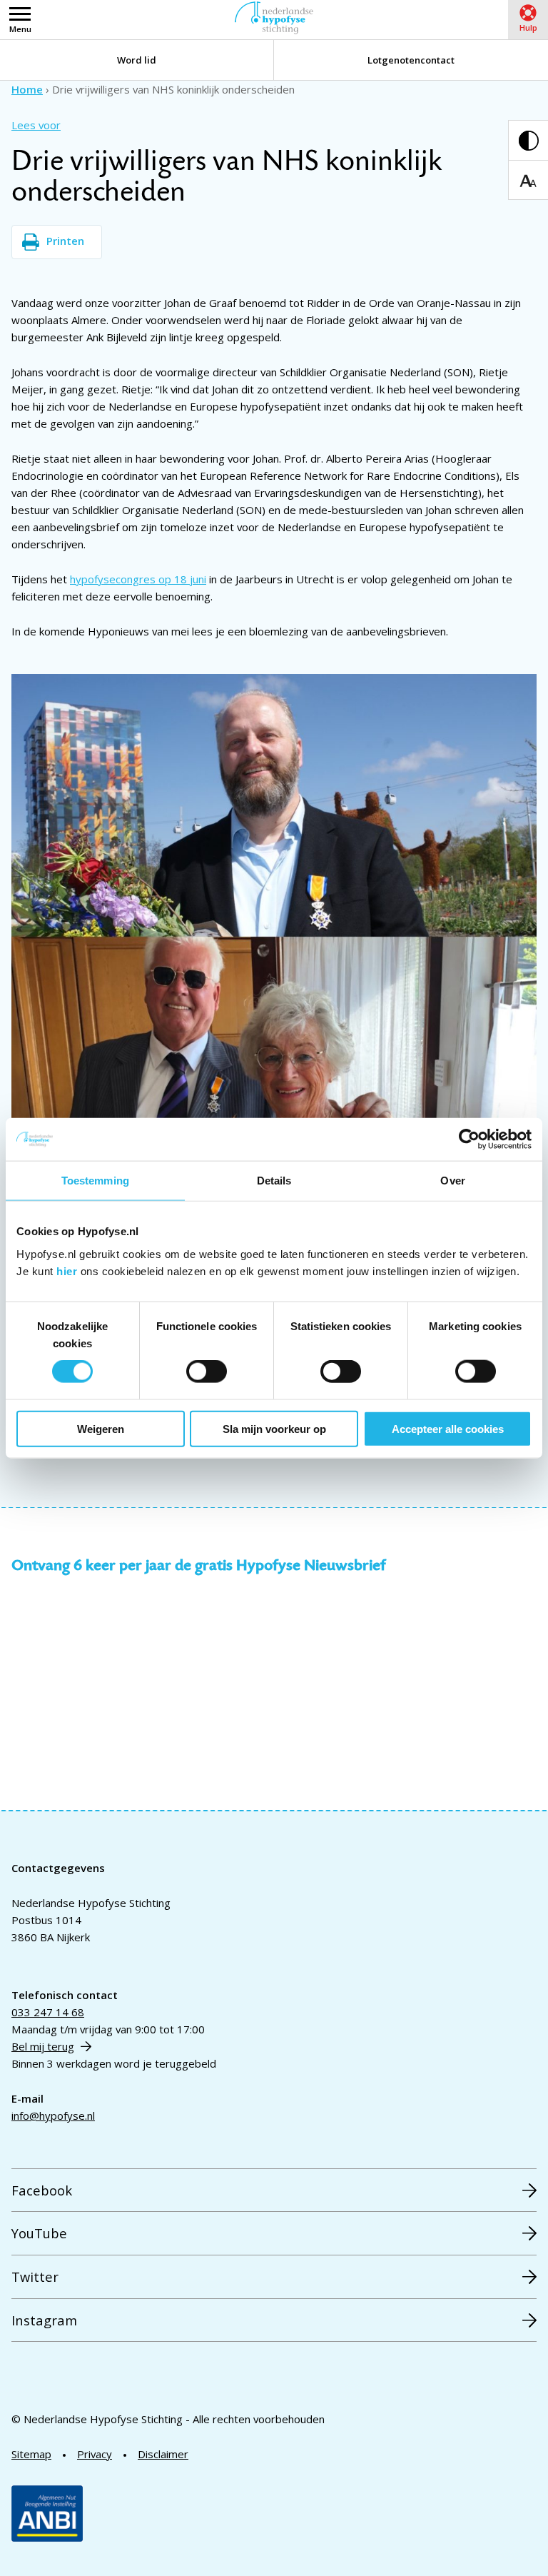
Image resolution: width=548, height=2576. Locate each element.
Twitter (35, 2276)
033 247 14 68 (48, 2012)
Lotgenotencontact (411, 60)
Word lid (137, 60)
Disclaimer (163, 2454)
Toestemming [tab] (95, 1181)
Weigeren (101, 1428)
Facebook (42, 2190)
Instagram (44, 2320)
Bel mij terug (43, 2046)
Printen (65, 241)
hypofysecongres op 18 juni (138, 579)
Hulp (528, 27)
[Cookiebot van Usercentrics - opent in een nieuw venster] (469, 1139)
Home (27, 89)
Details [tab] (274, 1181)
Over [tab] (452, 1181)
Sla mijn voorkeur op (274, 1428)
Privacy (95, 2454)
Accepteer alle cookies (448, 1428)
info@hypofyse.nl (53, 2115)
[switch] (207, 1372)
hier (67, 1271)
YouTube (39, 2233)
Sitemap (31, 2454)
